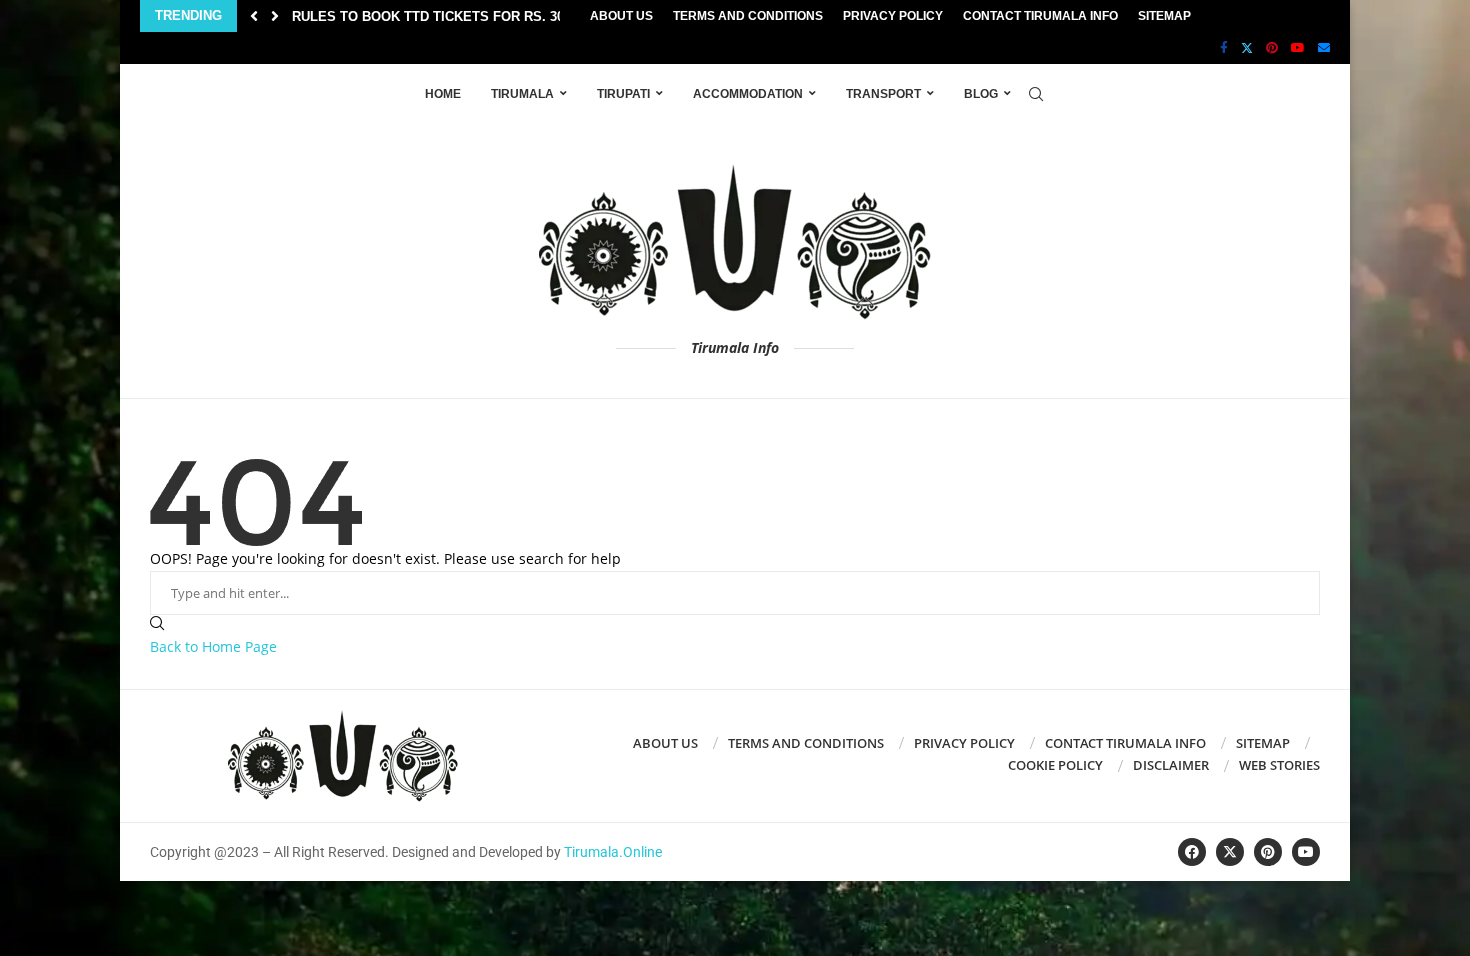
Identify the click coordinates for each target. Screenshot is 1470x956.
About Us (621, 16)
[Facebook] (1224, 48)
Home (443, 94)
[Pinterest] (1272, 48)
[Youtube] (1298, 48)
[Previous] (254, 16)
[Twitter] (1247, 48)
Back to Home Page (213, 646)
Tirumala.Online (613, 852)
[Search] (1036, 94)
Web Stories (1279, 765)
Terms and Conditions (748, 16)
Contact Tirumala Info (1040, 16)
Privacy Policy (893, 16)
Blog (981, 94)
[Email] (1324, 48)
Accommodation (748, 94)
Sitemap (1164, 16)
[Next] (275, 16)
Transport (883, 94)
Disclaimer (1171, 765)
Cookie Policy (1055, 765)
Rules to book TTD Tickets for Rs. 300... (437, 16)
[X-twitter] (1230, 852)
